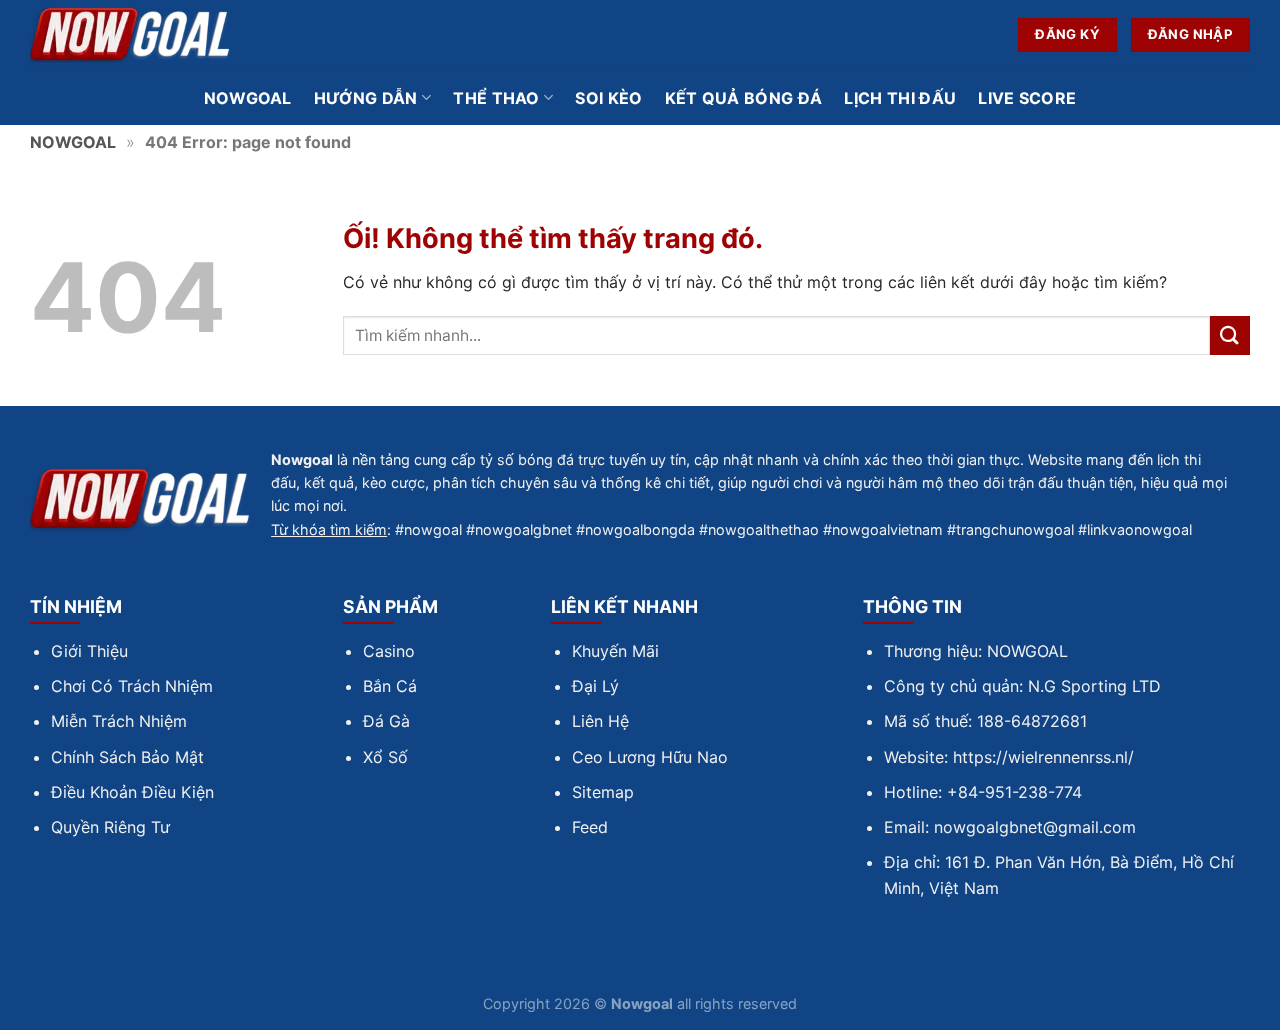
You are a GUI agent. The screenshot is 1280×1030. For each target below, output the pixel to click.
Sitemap (603, 792)
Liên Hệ (600, 721)
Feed (590, 827)
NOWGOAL (73, 142)
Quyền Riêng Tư (110, 827)
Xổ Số (385, 757)
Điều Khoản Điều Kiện (132, 792)
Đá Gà (386, 721)
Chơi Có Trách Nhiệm (132, 686)
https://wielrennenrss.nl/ (1043, 757)
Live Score (1027, 98)
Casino (389, 651)
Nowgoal (248, 98)
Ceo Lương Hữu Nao (650, 757)
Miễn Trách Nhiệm (119, 721)
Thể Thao (496, 98)
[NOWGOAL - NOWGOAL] (130, 35)
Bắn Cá (390, 686)
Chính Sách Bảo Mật (127, 757)
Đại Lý (595, 686)
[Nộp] (1230, 335)
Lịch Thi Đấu (900, 98)
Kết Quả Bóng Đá (744, 98)
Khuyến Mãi (615, 651)
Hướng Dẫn (366, 98)
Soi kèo (608, 98)
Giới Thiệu (89, 651)
